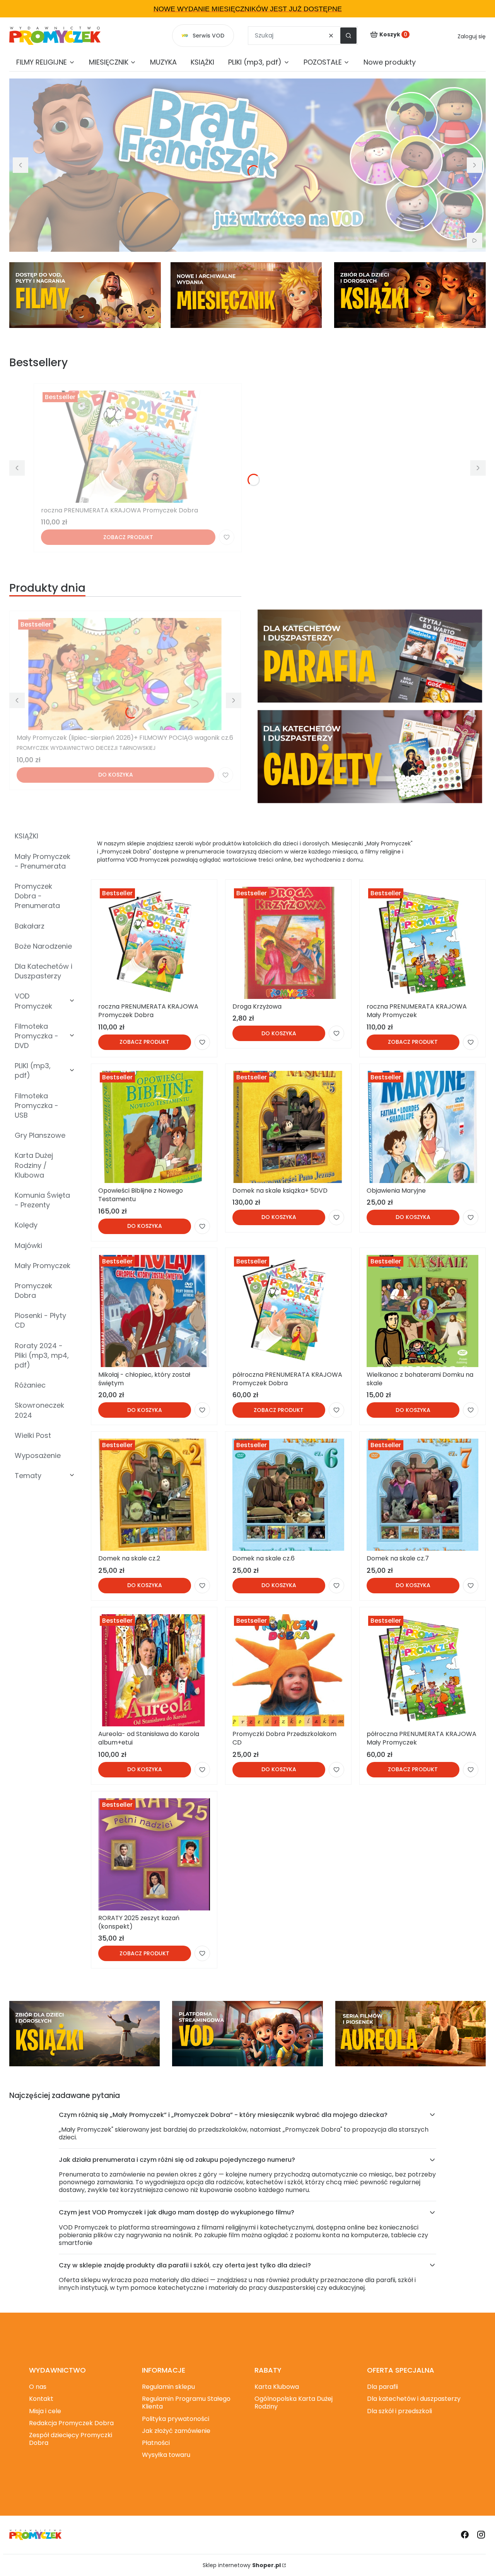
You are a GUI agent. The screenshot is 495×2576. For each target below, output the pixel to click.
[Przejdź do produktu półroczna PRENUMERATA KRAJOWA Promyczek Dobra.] (288, 1311)
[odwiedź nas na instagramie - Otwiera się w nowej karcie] (481, 2535)
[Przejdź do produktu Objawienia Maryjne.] (422, 1127)
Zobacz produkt (128, 537)
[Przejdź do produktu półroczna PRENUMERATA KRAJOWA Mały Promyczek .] (422, 1670)
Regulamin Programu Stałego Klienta (186, 2403)
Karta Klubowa (277, 2387)
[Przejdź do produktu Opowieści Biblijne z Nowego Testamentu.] (154, 1127)
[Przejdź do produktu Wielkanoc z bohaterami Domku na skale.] (422, 1311)
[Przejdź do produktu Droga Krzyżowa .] (288, 943)
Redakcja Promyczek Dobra (71, 2423)
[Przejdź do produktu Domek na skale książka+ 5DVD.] (288, 1127)
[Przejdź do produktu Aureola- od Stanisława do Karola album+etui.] (154, 1670)
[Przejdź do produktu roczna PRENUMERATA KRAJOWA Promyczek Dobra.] (138, 447)
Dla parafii (382, 2387)
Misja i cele (45, 2411)
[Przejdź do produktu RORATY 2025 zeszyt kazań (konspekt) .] (154, 1854)
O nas (38, 2387)
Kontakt (41, 2399)
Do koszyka (116, 775)
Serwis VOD (208, 36)
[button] (348, 36)
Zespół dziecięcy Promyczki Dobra (71, 2439)
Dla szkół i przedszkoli (399, 2411)
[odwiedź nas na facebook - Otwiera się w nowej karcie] (465, 2535)
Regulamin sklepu (168, 2387)
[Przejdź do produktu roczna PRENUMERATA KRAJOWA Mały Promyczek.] (422, 943)
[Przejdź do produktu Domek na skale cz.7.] (422, 1495)
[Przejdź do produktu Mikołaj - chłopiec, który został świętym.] (154, 1311)
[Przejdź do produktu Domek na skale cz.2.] (154, 1495)
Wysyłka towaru (166, 2455)
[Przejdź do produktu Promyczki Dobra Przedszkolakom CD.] (288, 1670)
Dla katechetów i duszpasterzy (414, 2399)
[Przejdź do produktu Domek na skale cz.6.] (288, 1495)
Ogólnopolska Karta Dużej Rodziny (294, 2403)
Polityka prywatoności (176, 2419)
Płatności (156, 2443)
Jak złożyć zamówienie (176, 2431)
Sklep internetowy (242, 2565)
